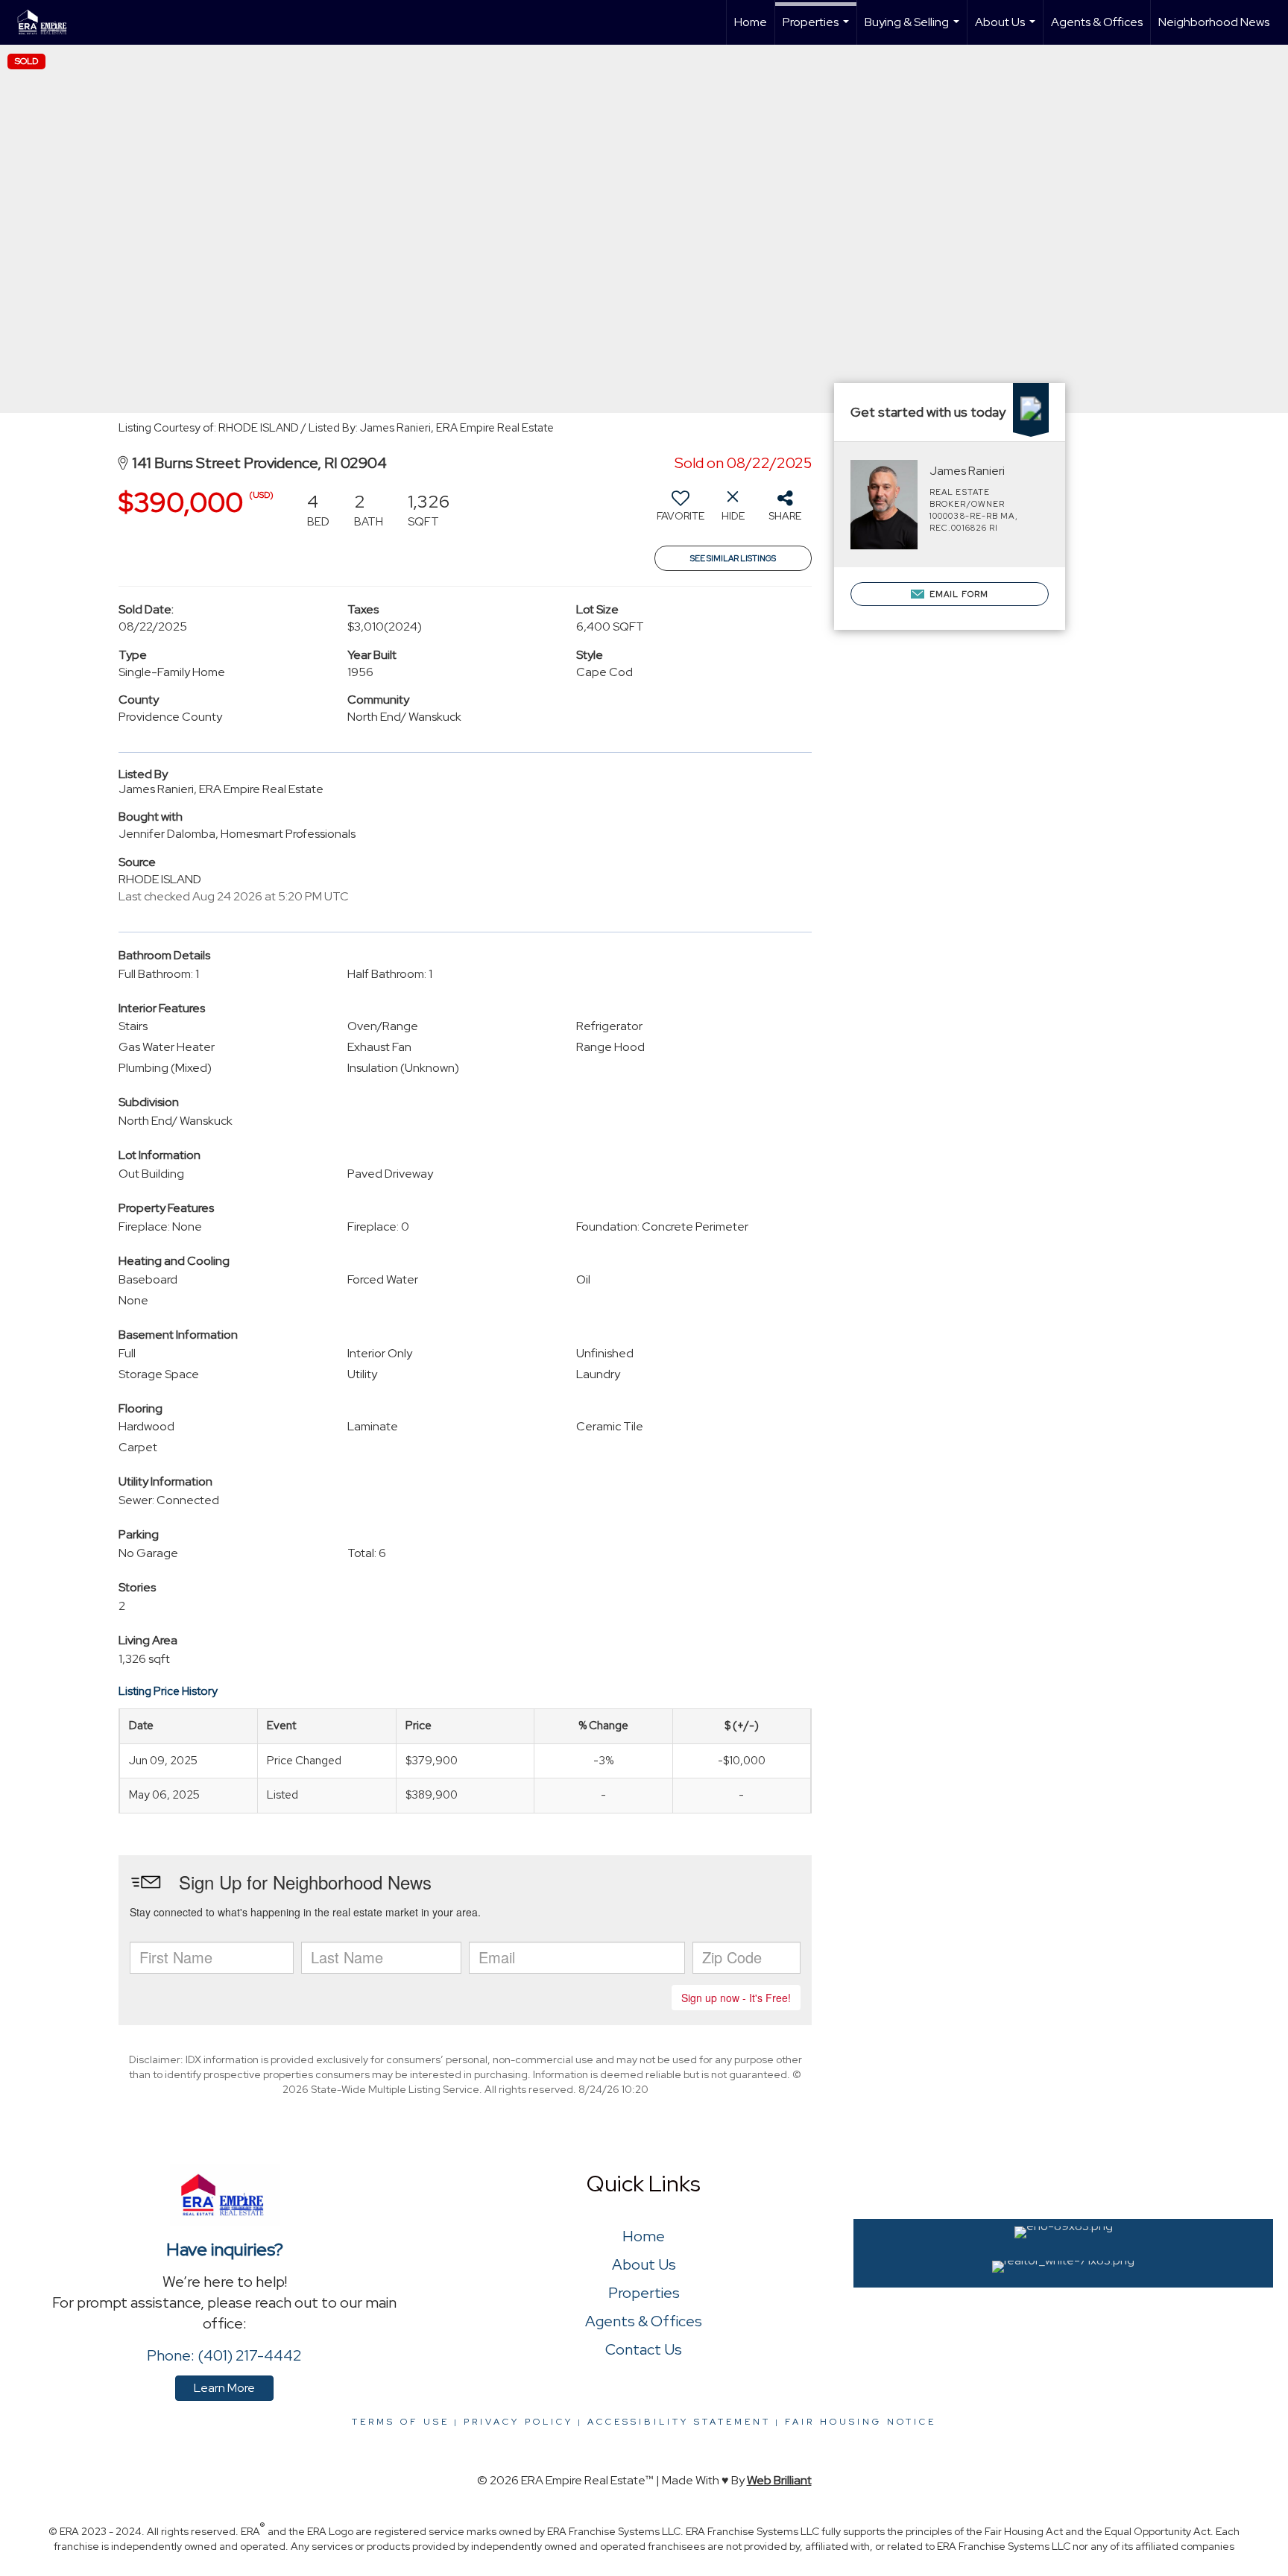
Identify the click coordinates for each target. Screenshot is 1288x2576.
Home (751, 22)
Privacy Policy (518, 2422)
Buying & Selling (914, 29)
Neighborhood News (1214, 22)
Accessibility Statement (679, 2422)
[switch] (681, 511)
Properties (818, 29)
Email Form (958, 594)
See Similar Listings (733, 558)
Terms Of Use (401, 2422)
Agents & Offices (1097, 22)
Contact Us (644, 2349)
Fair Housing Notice (861, 2422)
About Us (1007, 29)
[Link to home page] (51, 22)
